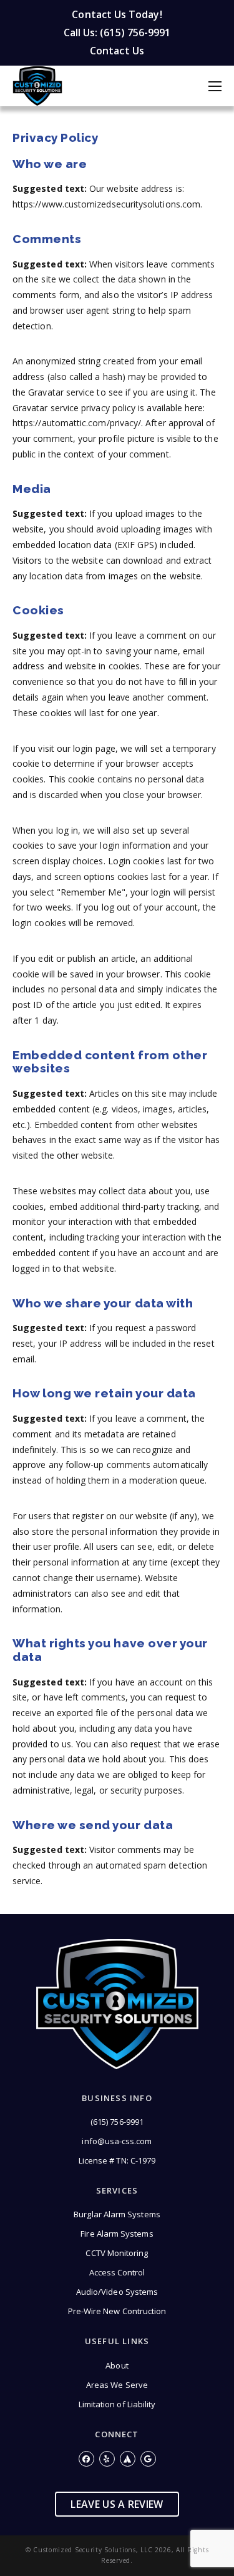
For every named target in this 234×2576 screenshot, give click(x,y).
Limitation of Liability (117, 2404)
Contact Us (117, 51)
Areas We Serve (117, 2385)
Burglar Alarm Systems (117, 2214)
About (117, 2365)
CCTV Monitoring (117, 2253)
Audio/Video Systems (117, 2292)
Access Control (117, 2272)
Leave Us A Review (117, 2504)
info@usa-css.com (117, 2141)
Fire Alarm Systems (117, 2234)
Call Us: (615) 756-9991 (117, 32)
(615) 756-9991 (117, 2122)
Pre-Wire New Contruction (117, 2311)
